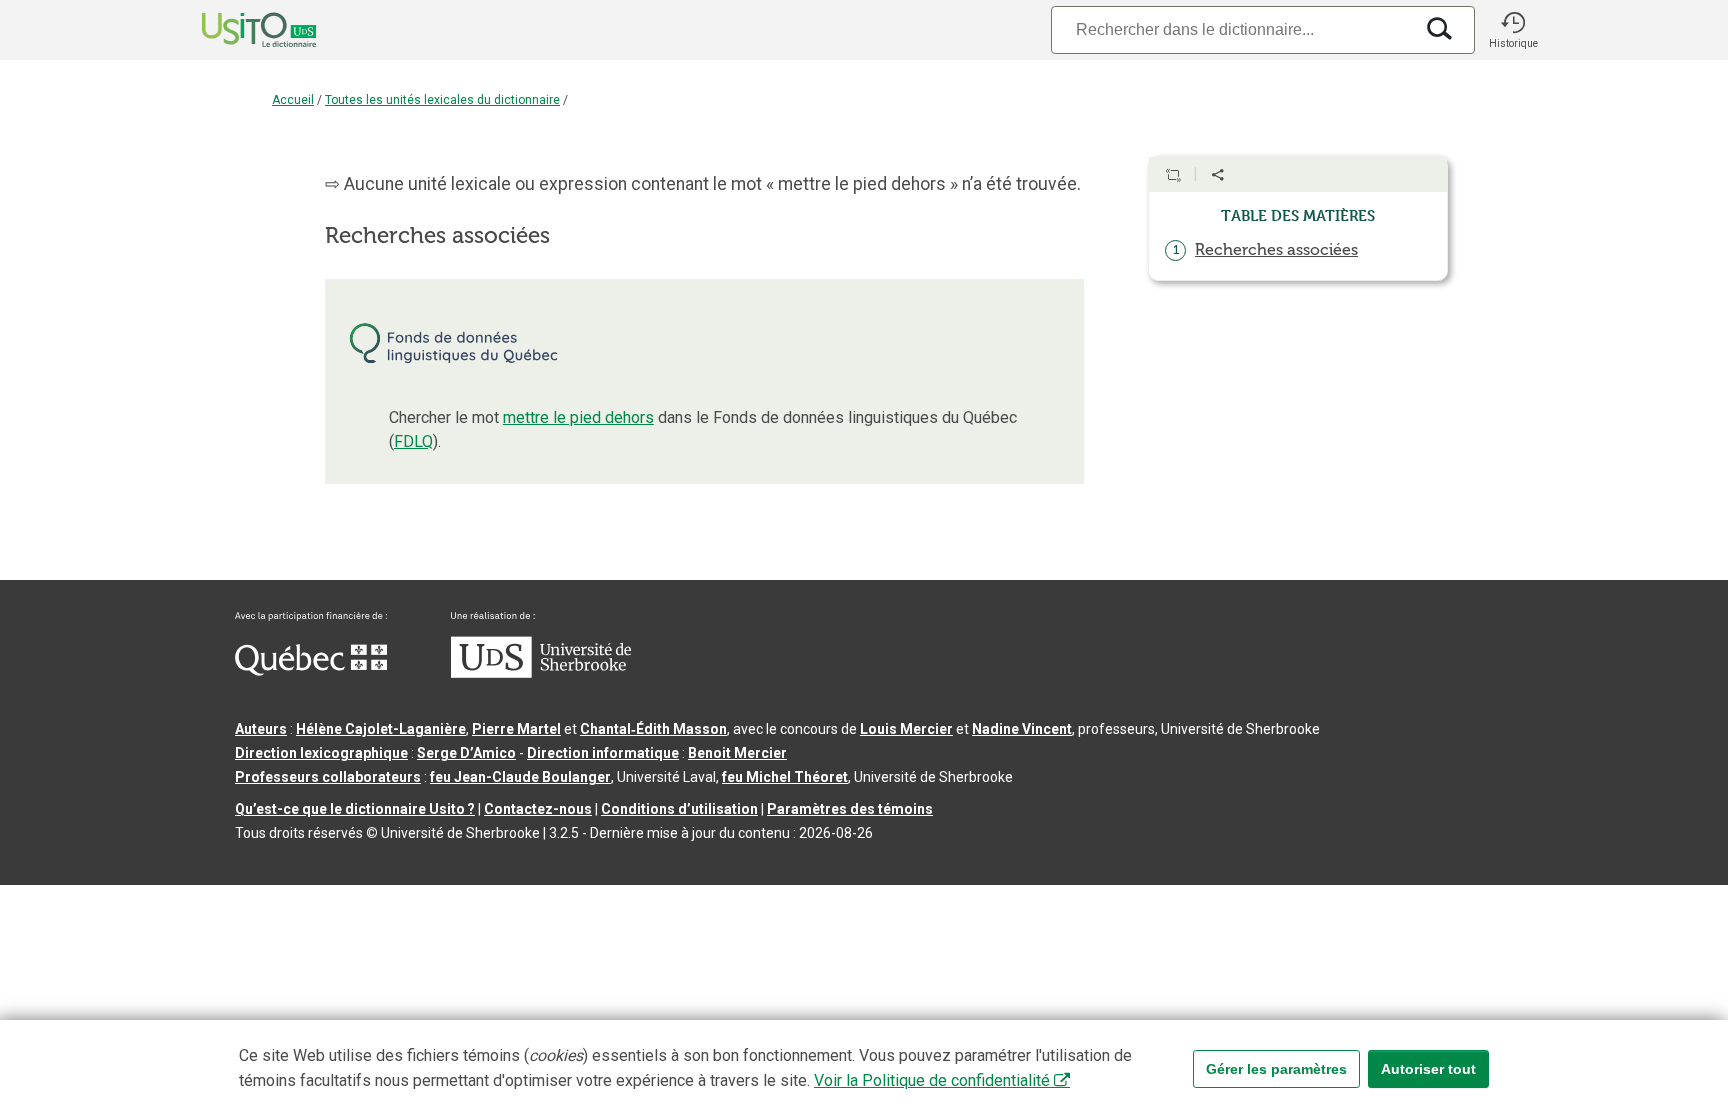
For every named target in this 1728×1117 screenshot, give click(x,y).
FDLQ (413, 441)
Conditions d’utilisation (679, 809)
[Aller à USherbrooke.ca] (541, 673)
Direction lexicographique (321, 753)
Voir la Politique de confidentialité (932, 1080)
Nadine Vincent (1022, 729)
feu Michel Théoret (785, 777)
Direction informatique (603, 753)
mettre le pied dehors (578, 417)
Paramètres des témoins (850, 809)
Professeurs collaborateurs (328, 777)
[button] (1513, 30)
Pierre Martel (516, 729)
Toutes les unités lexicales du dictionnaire (442, 100)
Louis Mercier (906, 729)
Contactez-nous (538, 809)
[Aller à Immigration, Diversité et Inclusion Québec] (311, 671)
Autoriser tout (1428, 1069)
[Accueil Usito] (237, 30)
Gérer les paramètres (1276, 1069)
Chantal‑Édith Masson (653, 729)
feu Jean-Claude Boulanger (520, 777)
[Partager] (1218, 175)
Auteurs (261, 729)
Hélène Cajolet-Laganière (381, 729)
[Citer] (1173, 175)
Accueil (293, 100)
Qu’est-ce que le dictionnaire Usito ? (355, 809)
